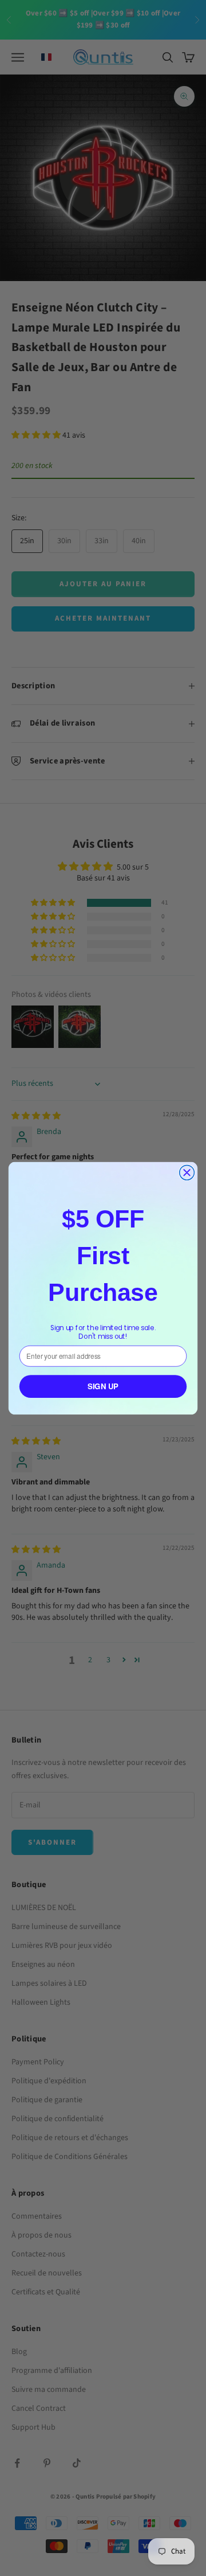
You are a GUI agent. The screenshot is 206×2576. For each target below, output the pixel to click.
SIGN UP (103, 1386)
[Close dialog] (187, 1172)
